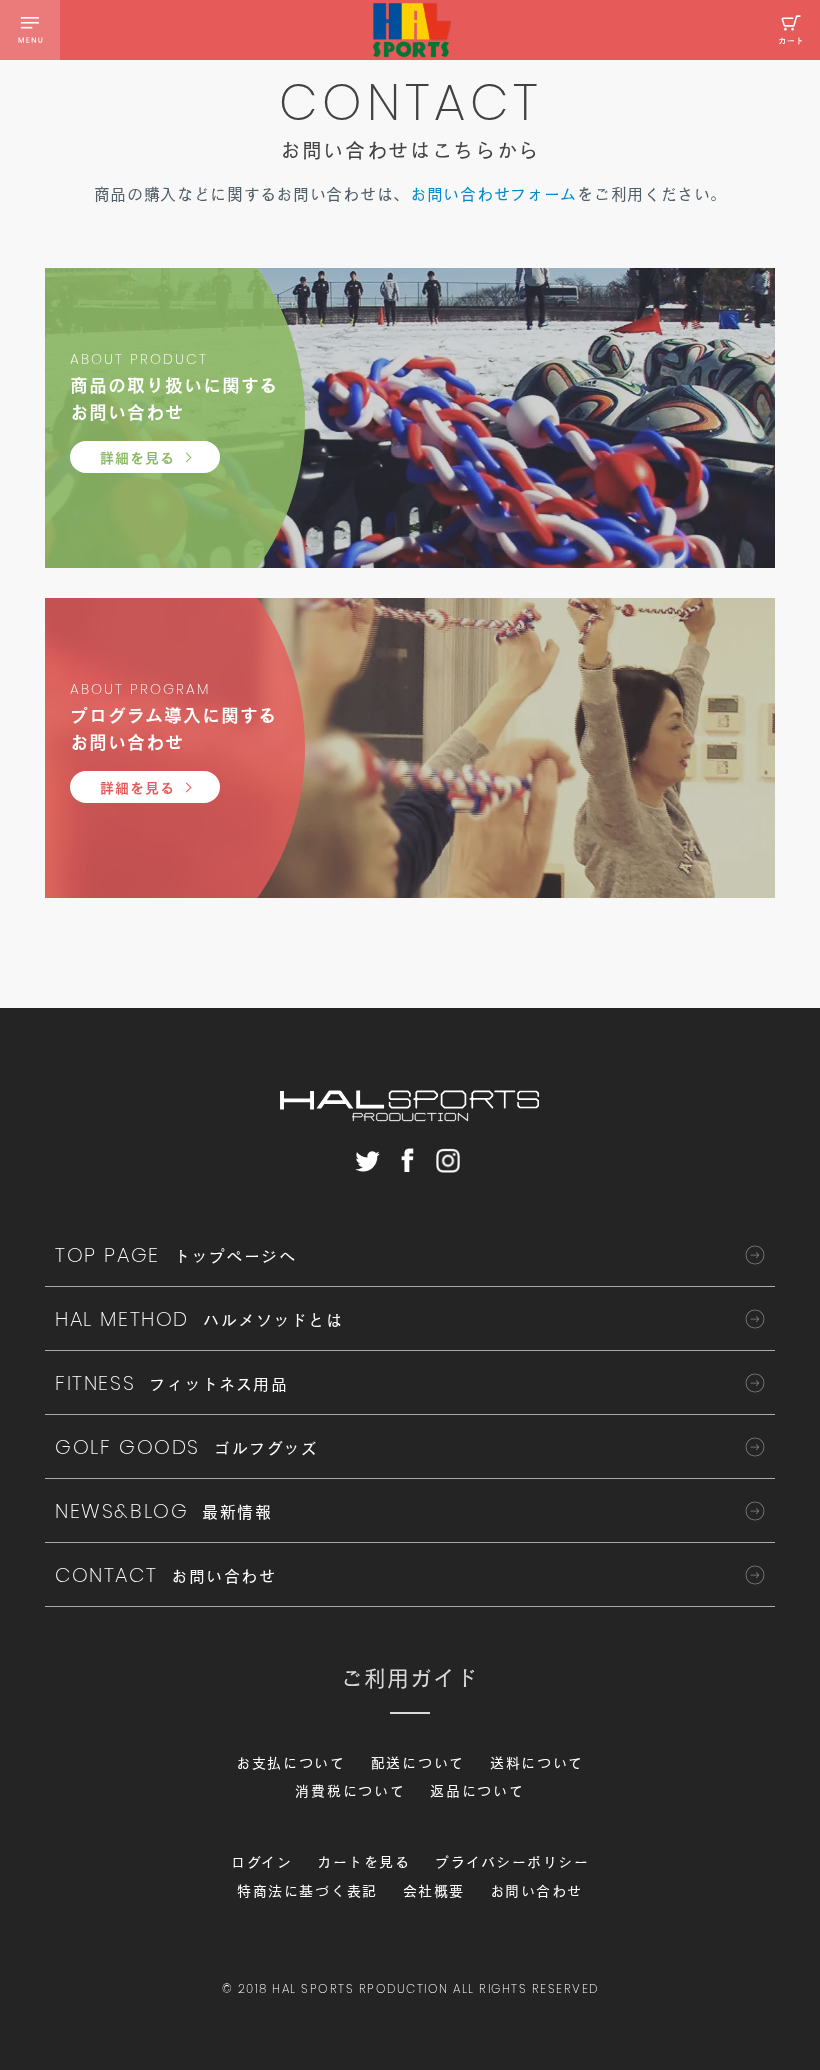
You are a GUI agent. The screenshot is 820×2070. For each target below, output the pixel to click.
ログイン (261, 1862)
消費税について (350, 1791)
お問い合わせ (536, 1891)
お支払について (291, 1763)
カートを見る (363, 1862)
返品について (477, 1791)
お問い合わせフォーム (493, 194)
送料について (537, 1763)
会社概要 (434, 1891)
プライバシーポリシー (512, 1862)
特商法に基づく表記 (307, 1891)
